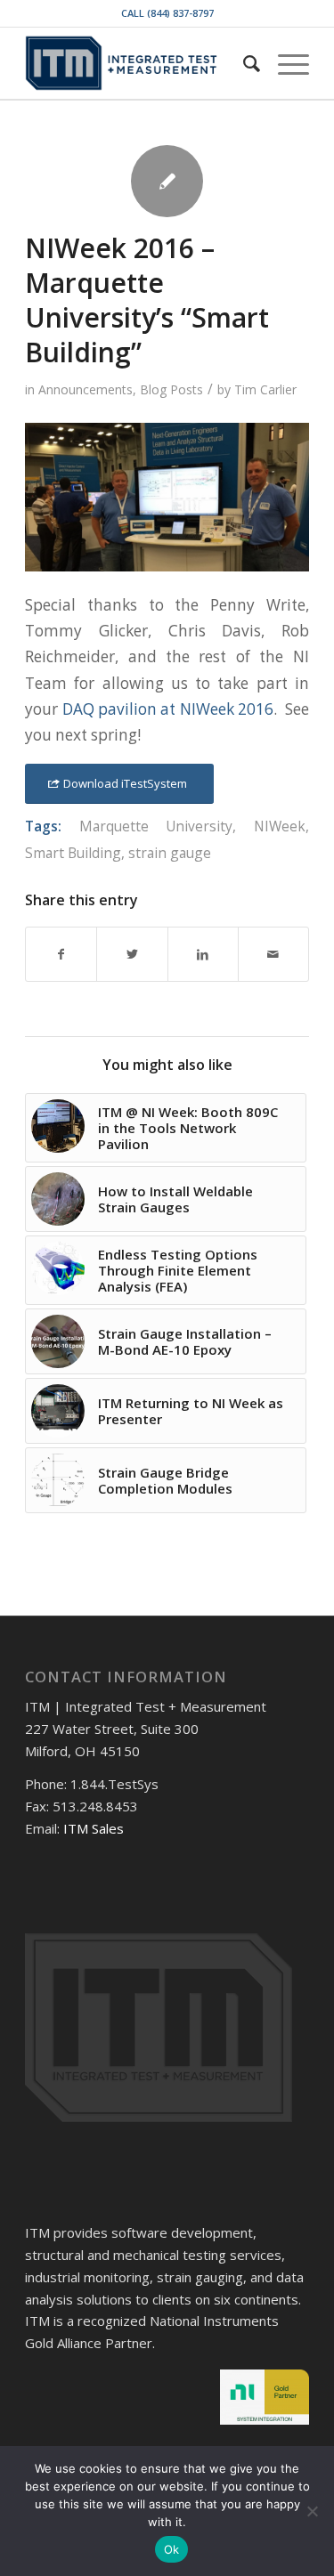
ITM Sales (94, 1828)
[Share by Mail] (273, 954)
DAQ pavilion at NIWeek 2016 (168, 709)
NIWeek (280, 826)
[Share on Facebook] (61, 954)
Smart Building (73, 853)
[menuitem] (243, 63)
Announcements (86, 389)
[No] (312, 2511)
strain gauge (170, 853)
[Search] (243, 63)
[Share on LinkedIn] (203, 954)
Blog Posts (171, 389)
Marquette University (156, 826)
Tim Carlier (265, 389)
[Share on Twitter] (132, 954)
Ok (172, 2549)
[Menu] (285, 63)
